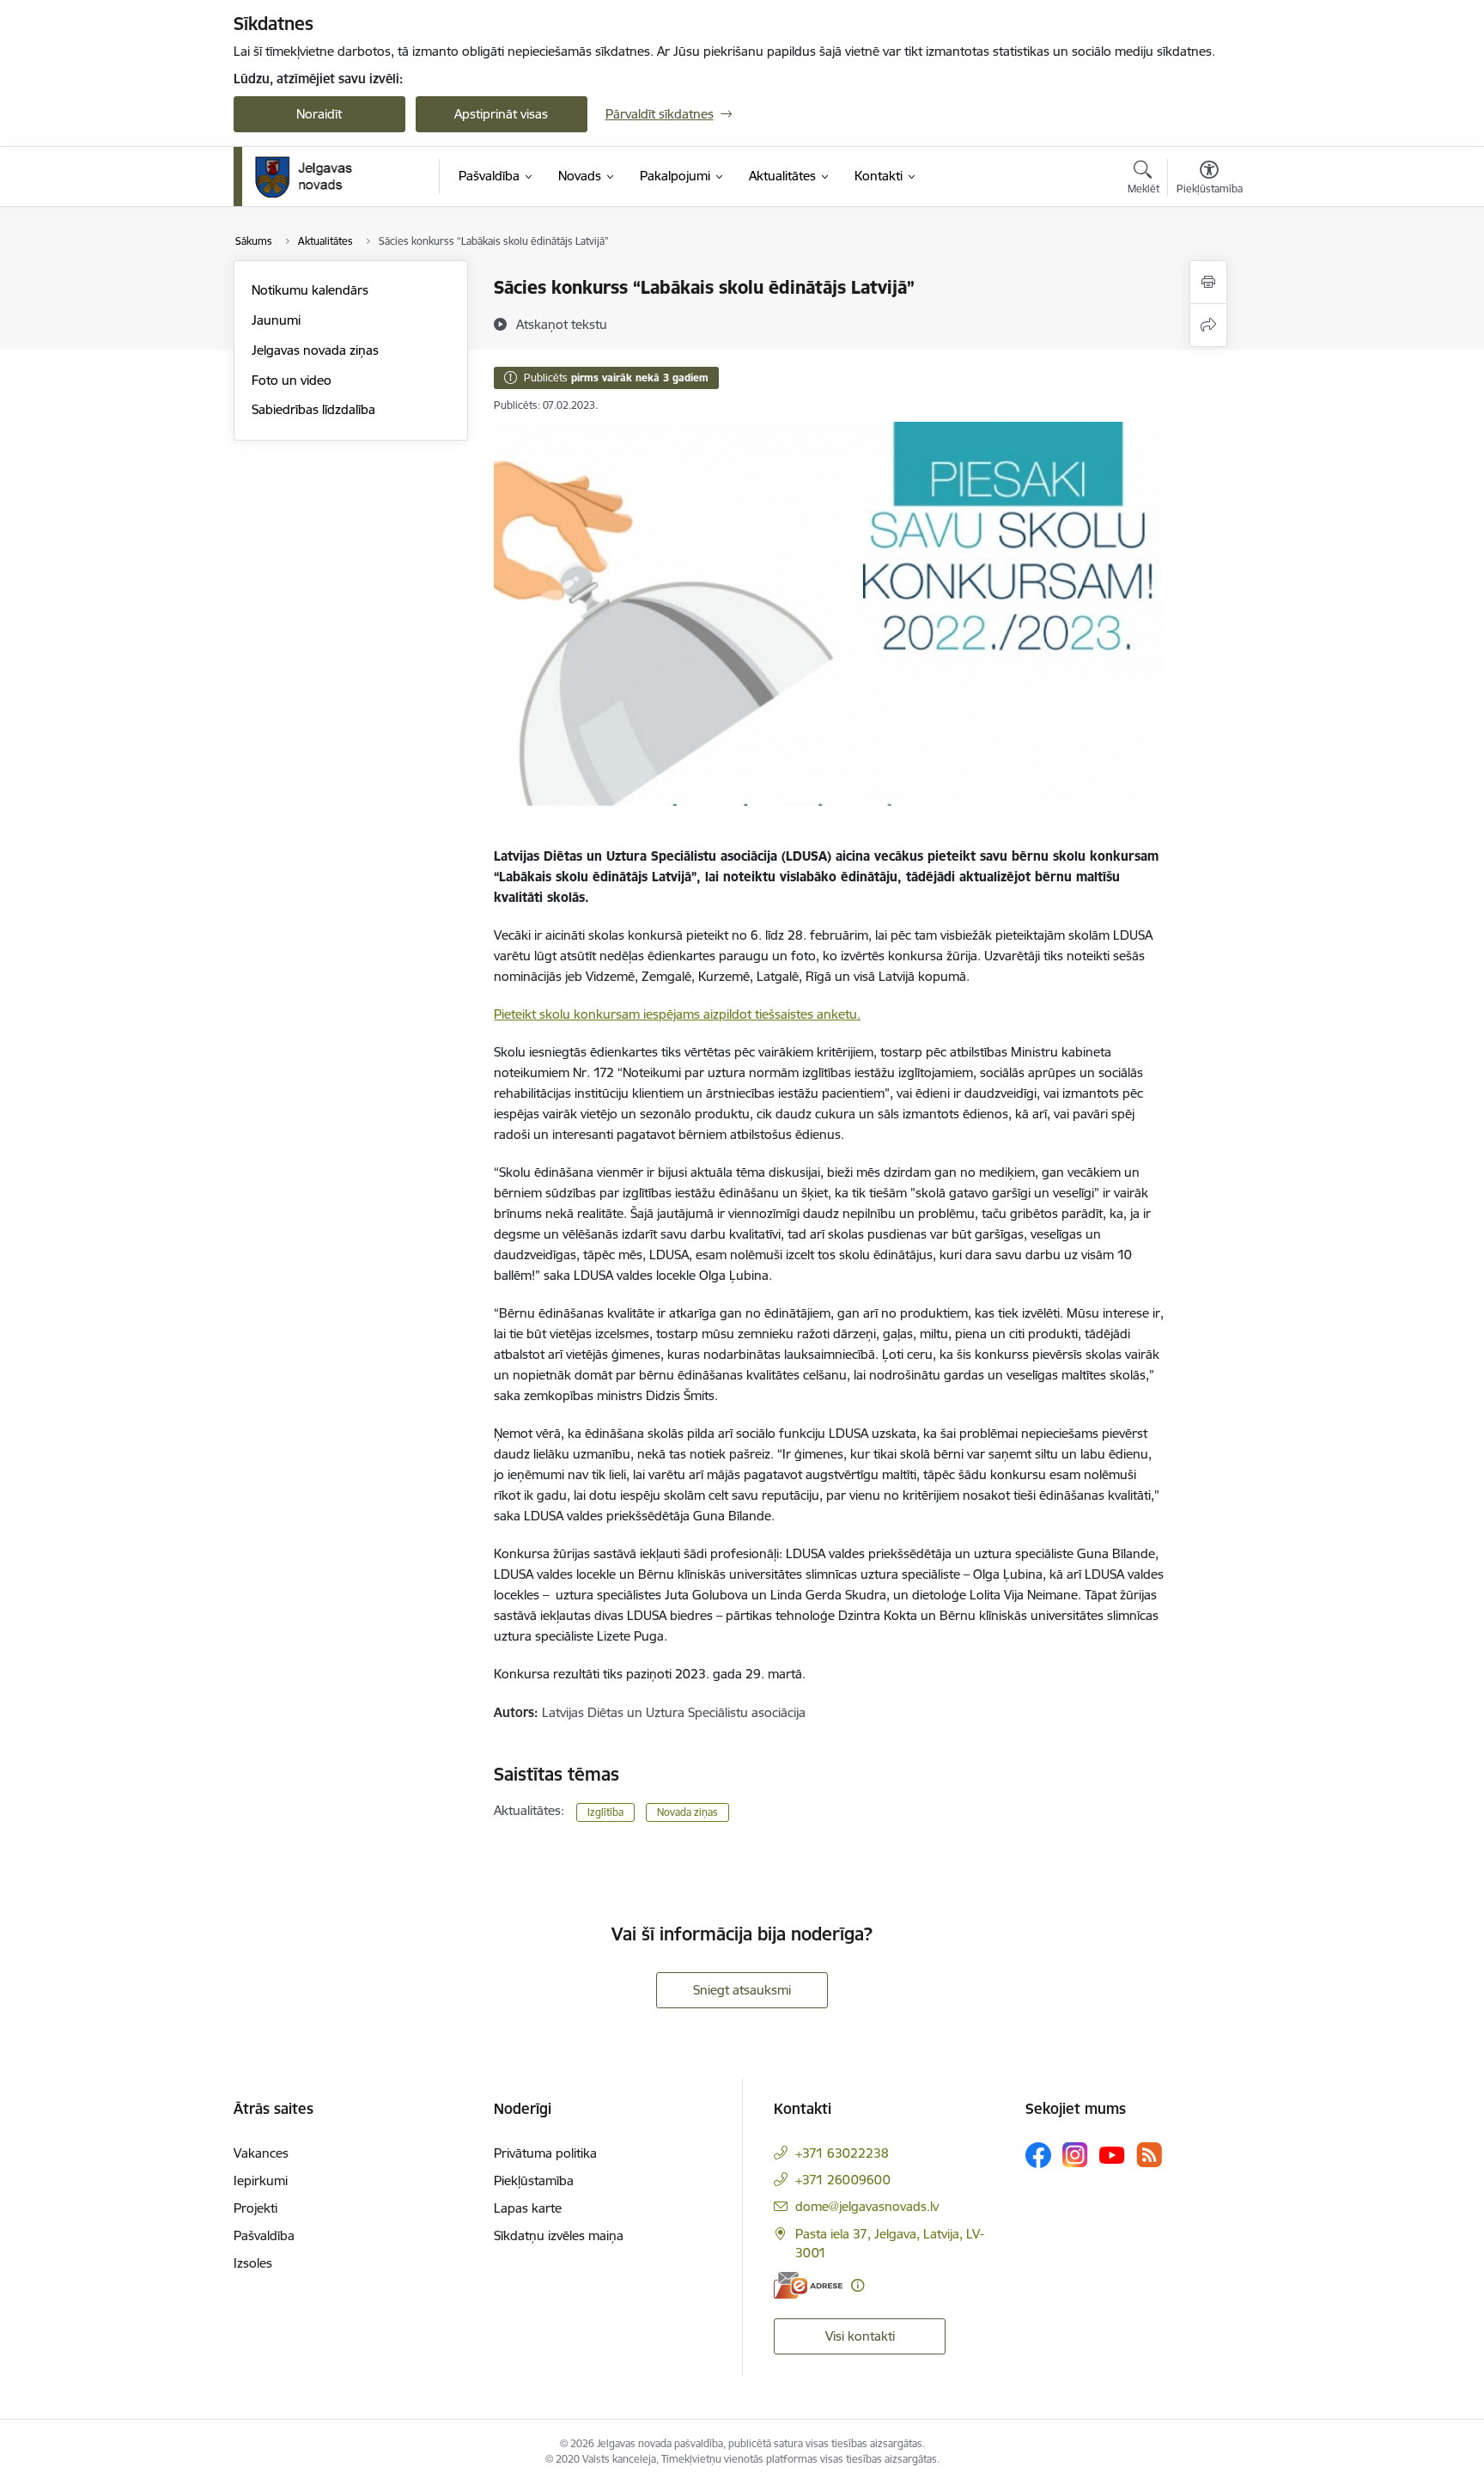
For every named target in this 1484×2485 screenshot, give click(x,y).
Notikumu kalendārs (310, 290)
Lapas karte (528, 2208)
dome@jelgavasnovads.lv (867, 2206)
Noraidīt (319, 114)
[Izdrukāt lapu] (1208, 282)
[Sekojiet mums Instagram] (1075, 2155)
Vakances (261, 2153)
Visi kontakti (860, 2336)
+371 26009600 (843, 2180)
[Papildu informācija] (858, 2285)
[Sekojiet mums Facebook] (1038, 2155)
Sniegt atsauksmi (742, 1990)
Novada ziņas (687, 1812)
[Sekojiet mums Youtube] (1112, 2154)
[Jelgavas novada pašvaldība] (315, 177)
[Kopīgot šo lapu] (1208, 325)
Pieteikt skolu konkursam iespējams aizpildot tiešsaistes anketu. (677, 1014)
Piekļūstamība (534, 2180)
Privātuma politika (545, 2153)
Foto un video (292, 380)
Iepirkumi (261, 2180)
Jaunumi (276, 320)
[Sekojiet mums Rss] (1149, 2155)
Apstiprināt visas (501, 114)
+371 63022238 (842, 2153)
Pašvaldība (264, 2235)
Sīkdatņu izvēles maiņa (559, 2235)
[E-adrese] (808, 2285)
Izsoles (253, 2263)
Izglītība (605, 1812)
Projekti (255, 2208)
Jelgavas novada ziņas (315, 350)
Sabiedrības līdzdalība (313, 409)
